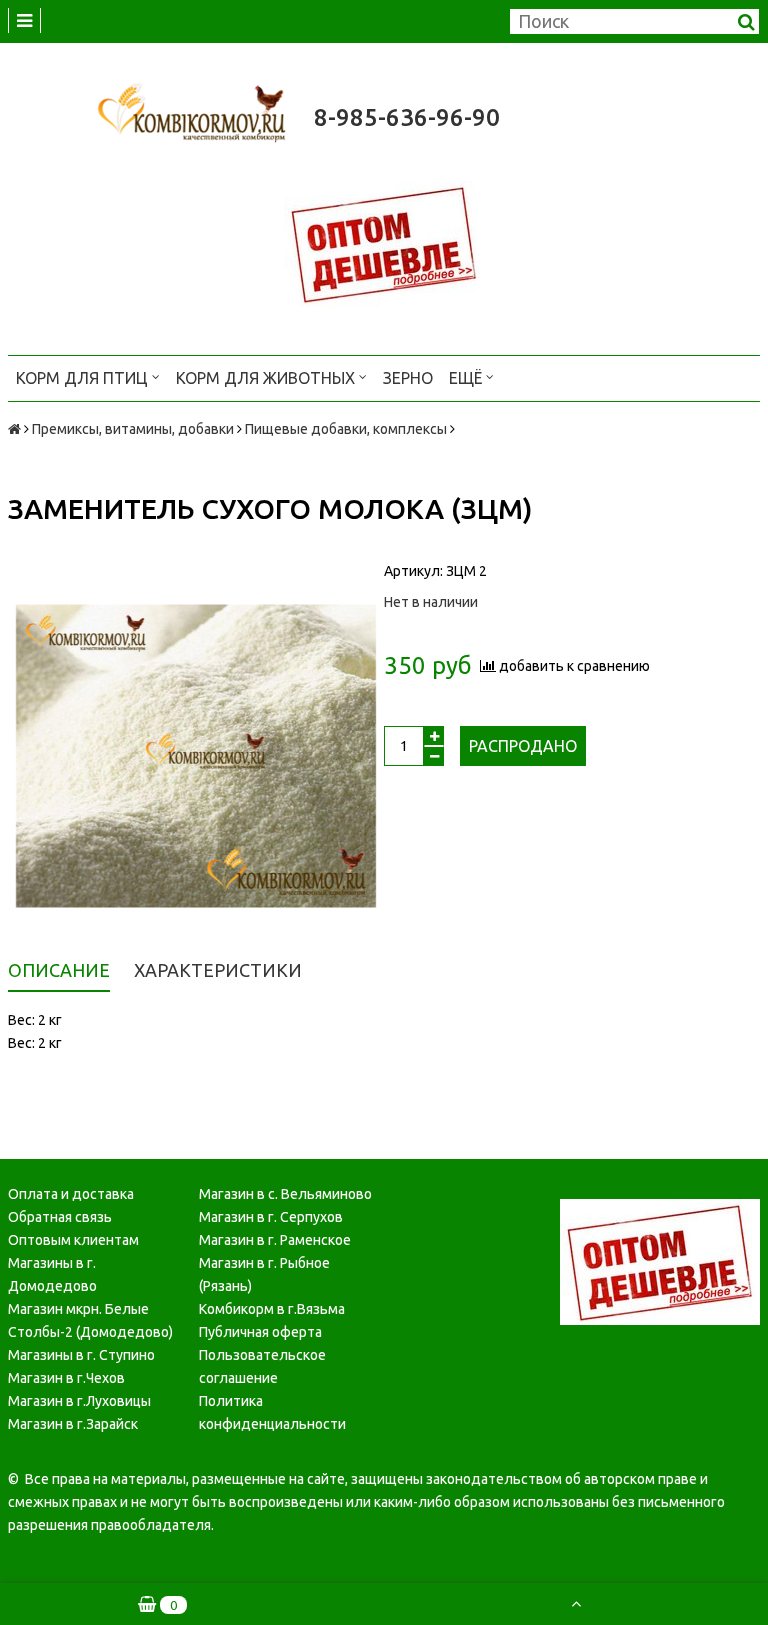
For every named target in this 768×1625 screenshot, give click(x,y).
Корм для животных (267, 378)
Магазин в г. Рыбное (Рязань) (264, 1274)
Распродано (523, 746)
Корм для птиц (84, 378)
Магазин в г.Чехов (66, 1378)
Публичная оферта (260, 1332)
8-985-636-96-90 (407, 117)
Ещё (465, 378)
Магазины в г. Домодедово (52, 1274)
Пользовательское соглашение (262, 1366)
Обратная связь (60, 1217)
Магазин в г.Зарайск (73, 1424)
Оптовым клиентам (73, 1240)
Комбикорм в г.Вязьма (272, 1309)
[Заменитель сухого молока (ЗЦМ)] (196, 756)
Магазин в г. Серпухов (271, 1217)
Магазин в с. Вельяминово (285, 1194)
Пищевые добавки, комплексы (346, 429)
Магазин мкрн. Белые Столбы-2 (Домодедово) (90, 1320)
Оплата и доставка (71, 1194)
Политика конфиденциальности (272, 1412)
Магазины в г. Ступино (81, 1355)
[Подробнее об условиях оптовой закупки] (384, 243)
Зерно (408, 378)
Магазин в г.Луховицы (79, 1401)
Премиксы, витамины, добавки (133, 429)
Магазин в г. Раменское (275, 1240)
